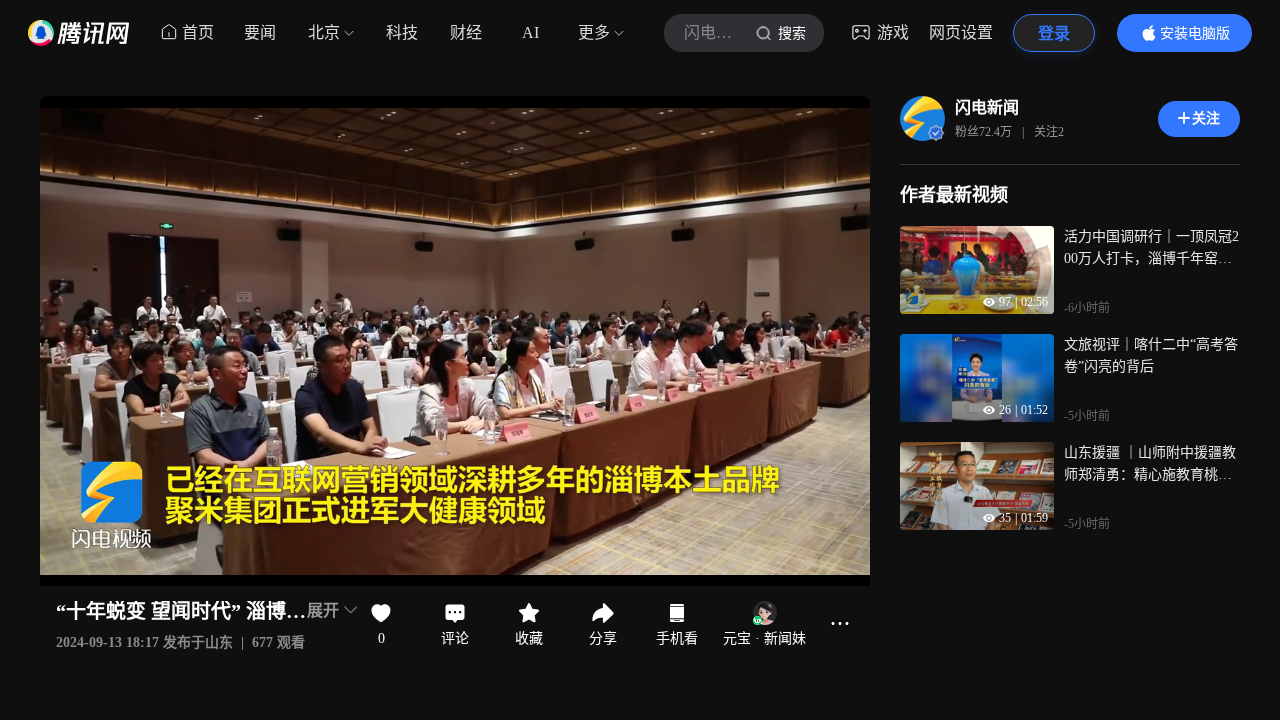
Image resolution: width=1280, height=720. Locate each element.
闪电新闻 (987, 107)
